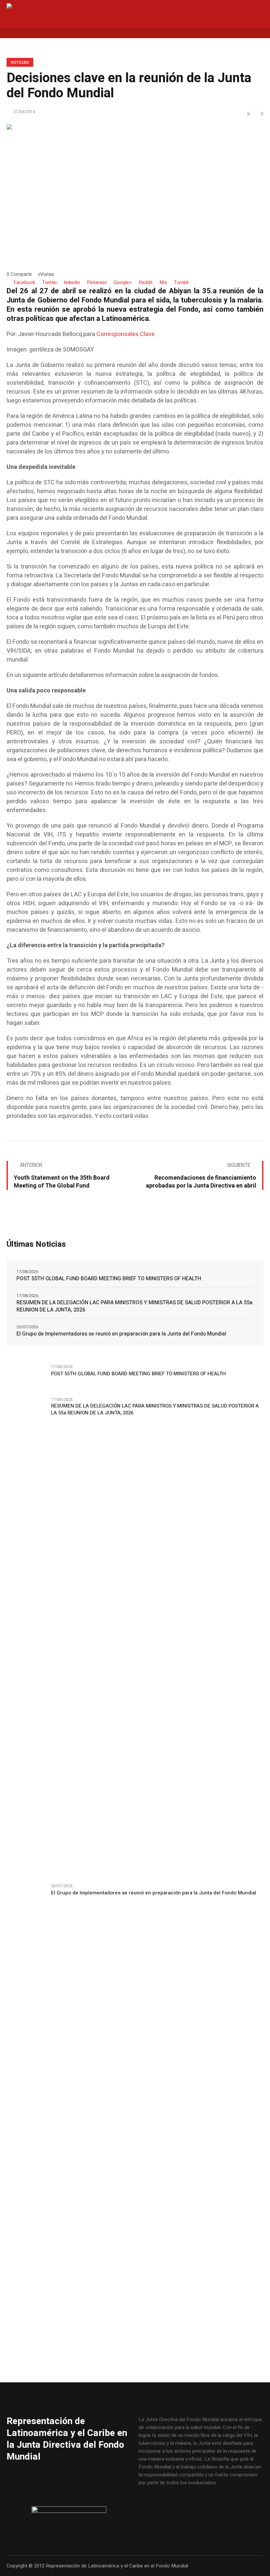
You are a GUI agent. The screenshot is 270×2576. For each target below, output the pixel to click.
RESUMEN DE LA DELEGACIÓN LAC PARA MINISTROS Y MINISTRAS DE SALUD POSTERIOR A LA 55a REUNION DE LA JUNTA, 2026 (135, 1306)
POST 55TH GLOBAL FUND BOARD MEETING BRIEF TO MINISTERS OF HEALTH (109, 1279)
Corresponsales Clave (126, 334)
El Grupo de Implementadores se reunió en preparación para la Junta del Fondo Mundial (121, 1334)
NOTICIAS (20, 62)
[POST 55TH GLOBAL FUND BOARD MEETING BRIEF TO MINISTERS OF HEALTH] (26, 1377)
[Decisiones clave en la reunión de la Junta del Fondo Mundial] (135, 190)
